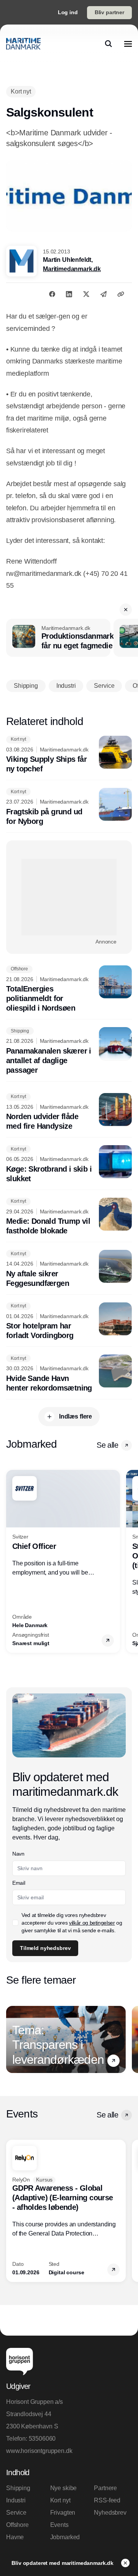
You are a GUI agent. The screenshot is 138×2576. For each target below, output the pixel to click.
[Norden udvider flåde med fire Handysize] (69, 1112)
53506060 (42, 2439)
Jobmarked (65, 2537)
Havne (15, 2537)
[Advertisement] (69, 897)
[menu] (128, 44)
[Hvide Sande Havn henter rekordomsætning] (69, 1374)
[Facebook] (52, 294)
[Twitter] (86, 294)
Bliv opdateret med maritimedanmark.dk (63, 2563)
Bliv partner (109, 12)
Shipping (18, 2488)
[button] (126, 610)
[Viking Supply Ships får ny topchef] (69, 755)
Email (19, 1883)
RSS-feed (107, 2500)
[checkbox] (15, 1923)
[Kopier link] (121, 294)
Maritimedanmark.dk (72, 269)
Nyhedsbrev (110, 2513)
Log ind (68, 12)
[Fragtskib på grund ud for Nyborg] (69, 807)
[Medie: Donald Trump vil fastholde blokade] (69, 1217)
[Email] (103, 294)
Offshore (17, 2525)
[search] (108, 44)
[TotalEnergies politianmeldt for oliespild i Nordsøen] (69, 989)
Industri (16, 2500)
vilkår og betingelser (92, 1923)
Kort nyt (60, 2500)
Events (59, 2525)
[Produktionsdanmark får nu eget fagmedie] (58, 638)
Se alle (107, 1445)
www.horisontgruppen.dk (39, 2451)
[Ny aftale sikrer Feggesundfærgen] (69, 1269)
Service (16, 2513)
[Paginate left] (12, 1562)
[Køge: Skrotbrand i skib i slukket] (69, 1164)
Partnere (105, 2488)
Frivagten (63, 2513)
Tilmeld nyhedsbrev (45, 1948)
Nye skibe (64, 2488)
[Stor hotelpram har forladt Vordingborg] (69, 1322)
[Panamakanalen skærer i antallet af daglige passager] (69, 1051)
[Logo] (23, 44)
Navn (18, 1854)
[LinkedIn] (69, 294)
